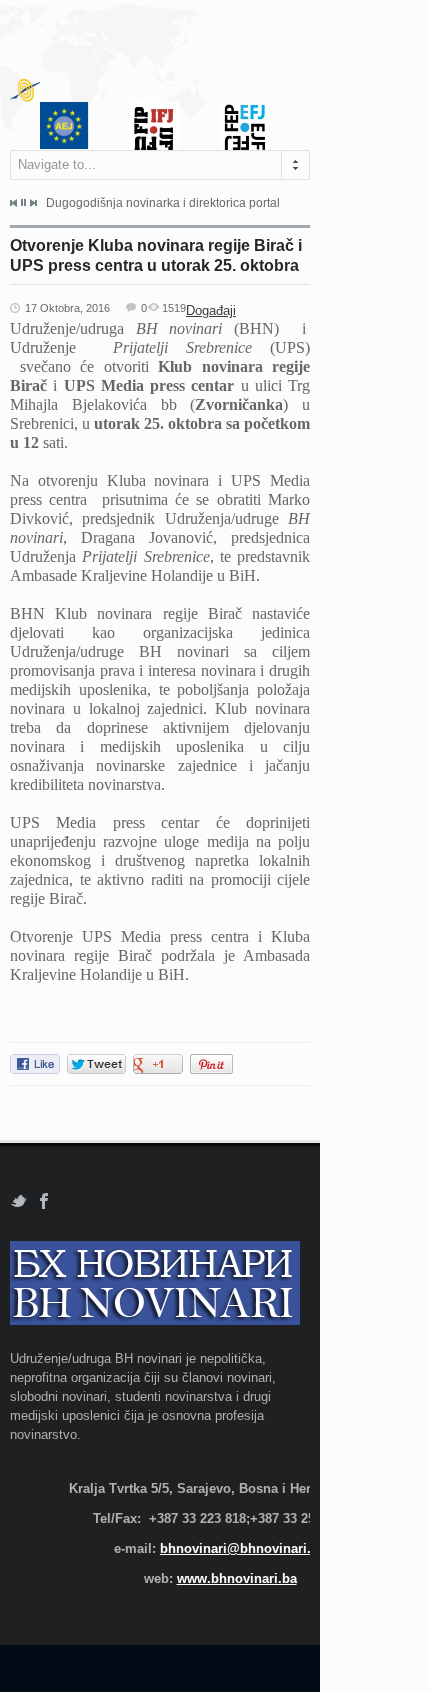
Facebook (44, 1201)
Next (33, 203)
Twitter (18, 1201)
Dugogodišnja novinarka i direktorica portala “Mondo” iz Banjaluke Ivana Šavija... (163, 203)
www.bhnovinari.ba (237, 1578)
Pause (23, 202)
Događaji (211, 310)
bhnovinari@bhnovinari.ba (243, 1548)
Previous (14, 203)
